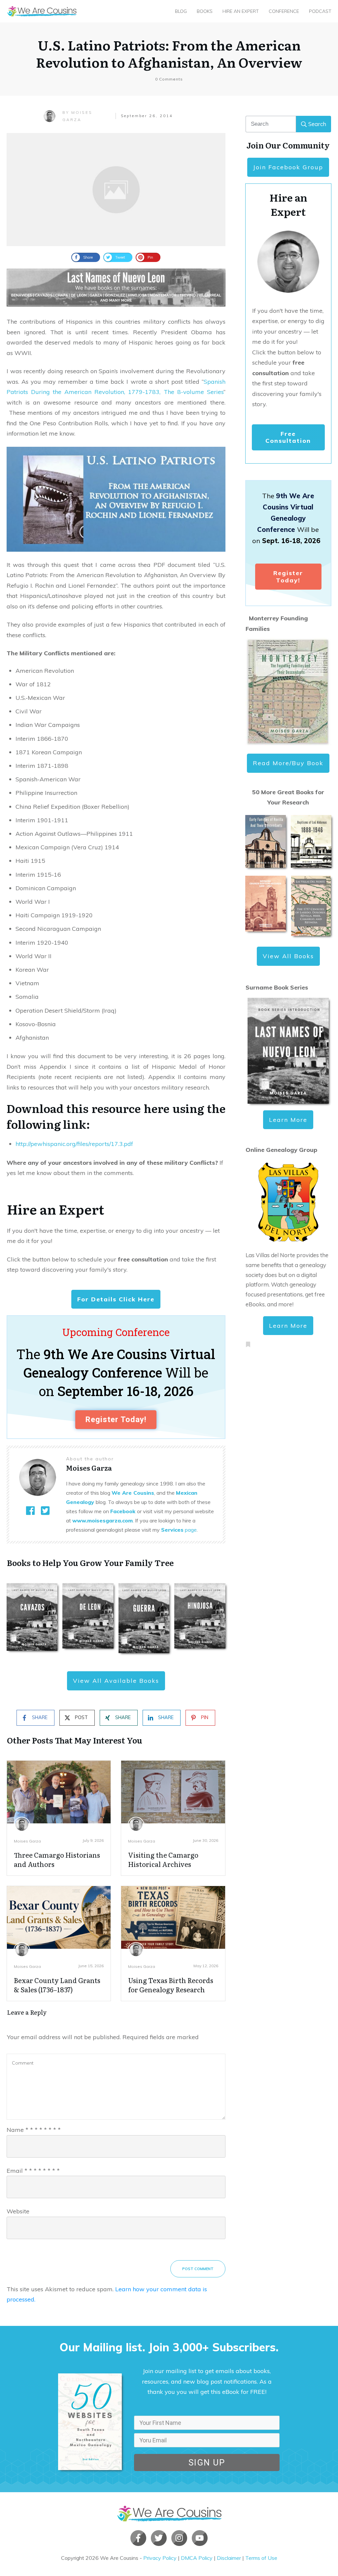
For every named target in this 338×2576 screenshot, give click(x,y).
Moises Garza (27, 1841)
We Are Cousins (133, 1493)
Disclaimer (229, 2558)
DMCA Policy (197, 2558)
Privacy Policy (160, 2558)
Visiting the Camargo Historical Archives (163, 1859)
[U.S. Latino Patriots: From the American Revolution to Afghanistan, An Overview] (116, 190)
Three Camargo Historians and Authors (57, 1859)
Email (33, 2171)
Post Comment (198, 2269)
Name (34, 2130)
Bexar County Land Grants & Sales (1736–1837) (57, 1985)
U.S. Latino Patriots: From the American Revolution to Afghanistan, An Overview (169, 53)
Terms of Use (261, 2558)
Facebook (123, 1511)
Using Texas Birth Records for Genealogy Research (171, 1985)
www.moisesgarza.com (102, 1520)
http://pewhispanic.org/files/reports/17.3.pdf (74, 1144)
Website (18, 2211)
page (179, 1530)
